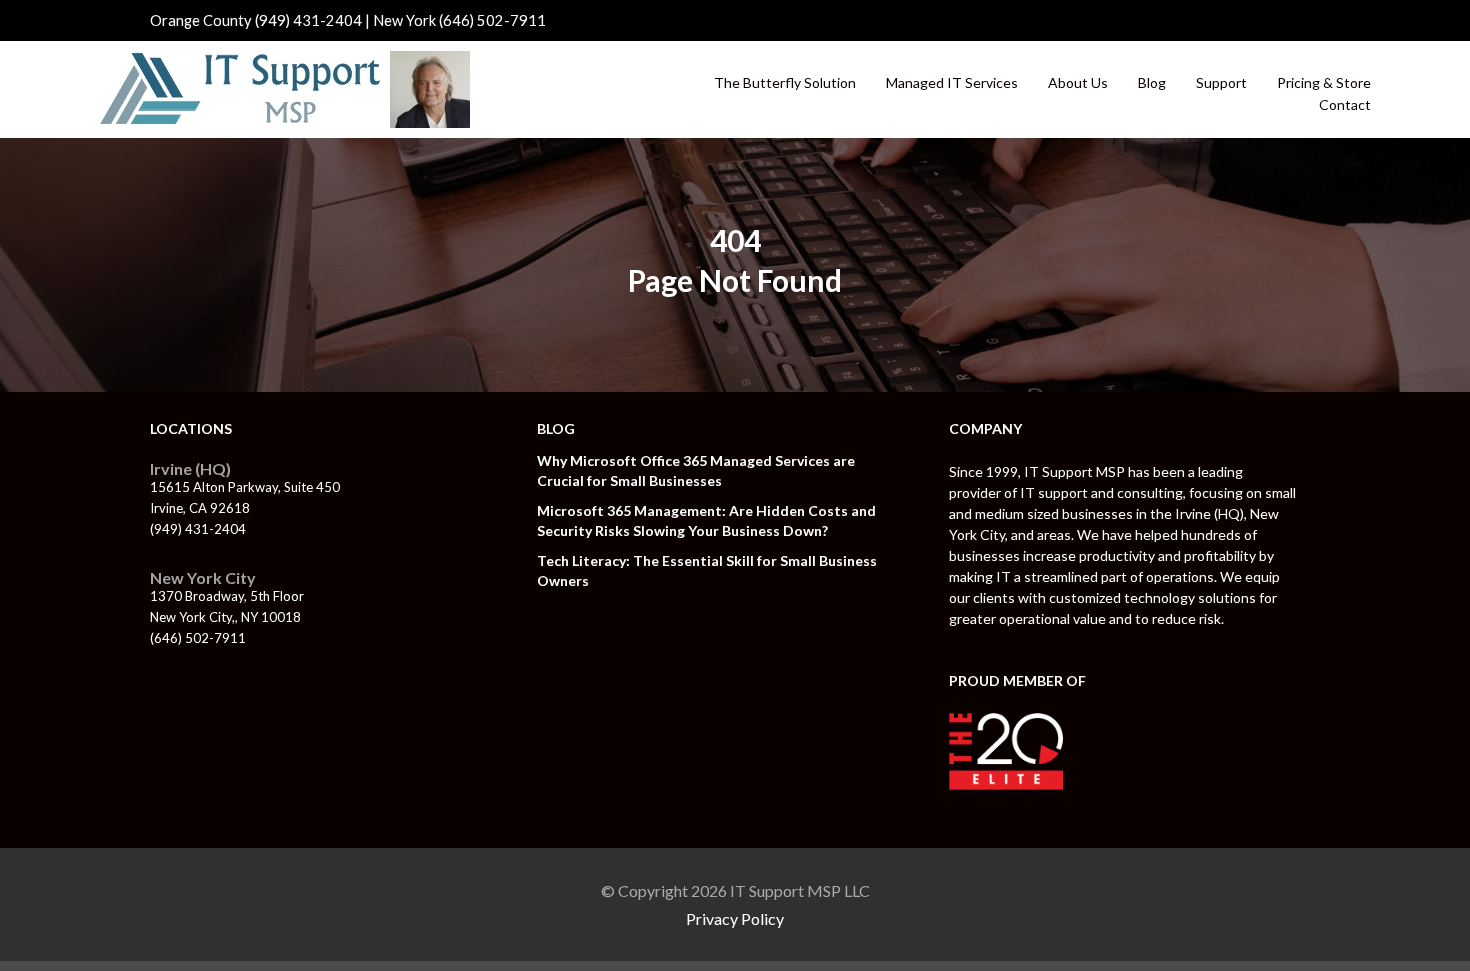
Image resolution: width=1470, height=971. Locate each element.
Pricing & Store (1324, 83)
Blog (1152, 83)
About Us (1078, 83)
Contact (1345, 105)
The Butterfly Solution (785, 83)
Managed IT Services (952, 83)
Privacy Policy (735, 918)
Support (1221, 83)
